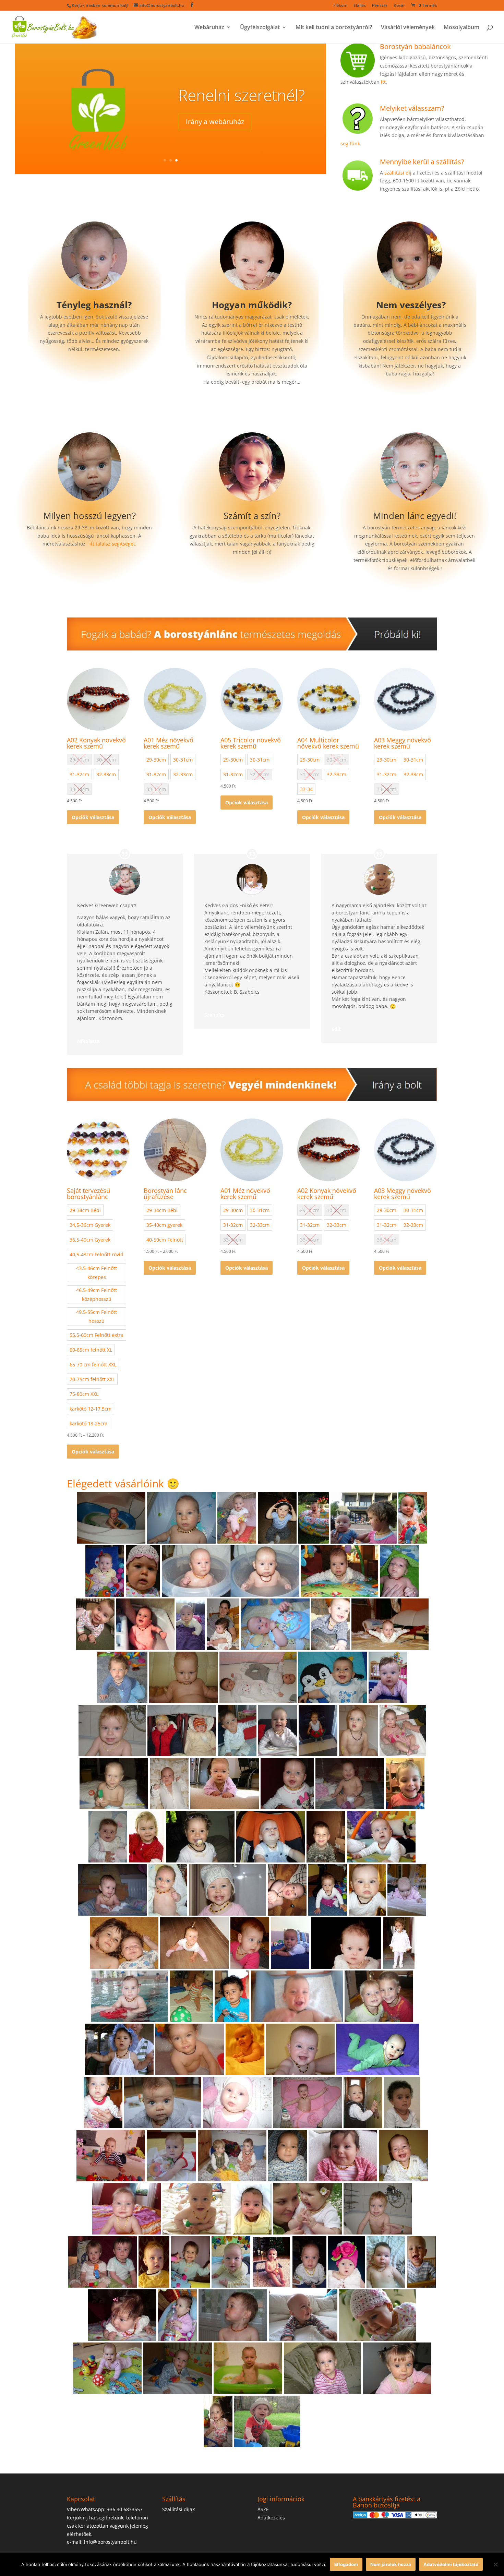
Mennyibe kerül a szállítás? (422, 162)
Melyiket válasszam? (412, 108)
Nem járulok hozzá (391, 2564)
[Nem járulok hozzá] (495, 2564)
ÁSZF (263, 2509)
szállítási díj (398, 173)
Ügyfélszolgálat (260, 28)
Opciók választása (93, 817)
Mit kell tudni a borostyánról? (334, 28)
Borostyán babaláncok (415, 46)
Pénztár (380, 6)
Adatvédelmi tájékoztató (451, 2564)
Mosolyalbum (461, 28)
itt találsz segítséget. (113, 544)
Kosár (399, 6)
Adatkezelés (271, 2518)
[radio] (79, 774)
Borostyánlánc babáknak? (243, 103)
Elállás (360, 6)
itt (383, 82)
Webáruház (209, 28)
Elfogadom (346, 2564)
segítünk (350, 143)
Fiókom (340, 6)
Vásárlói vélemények (408, 28)
